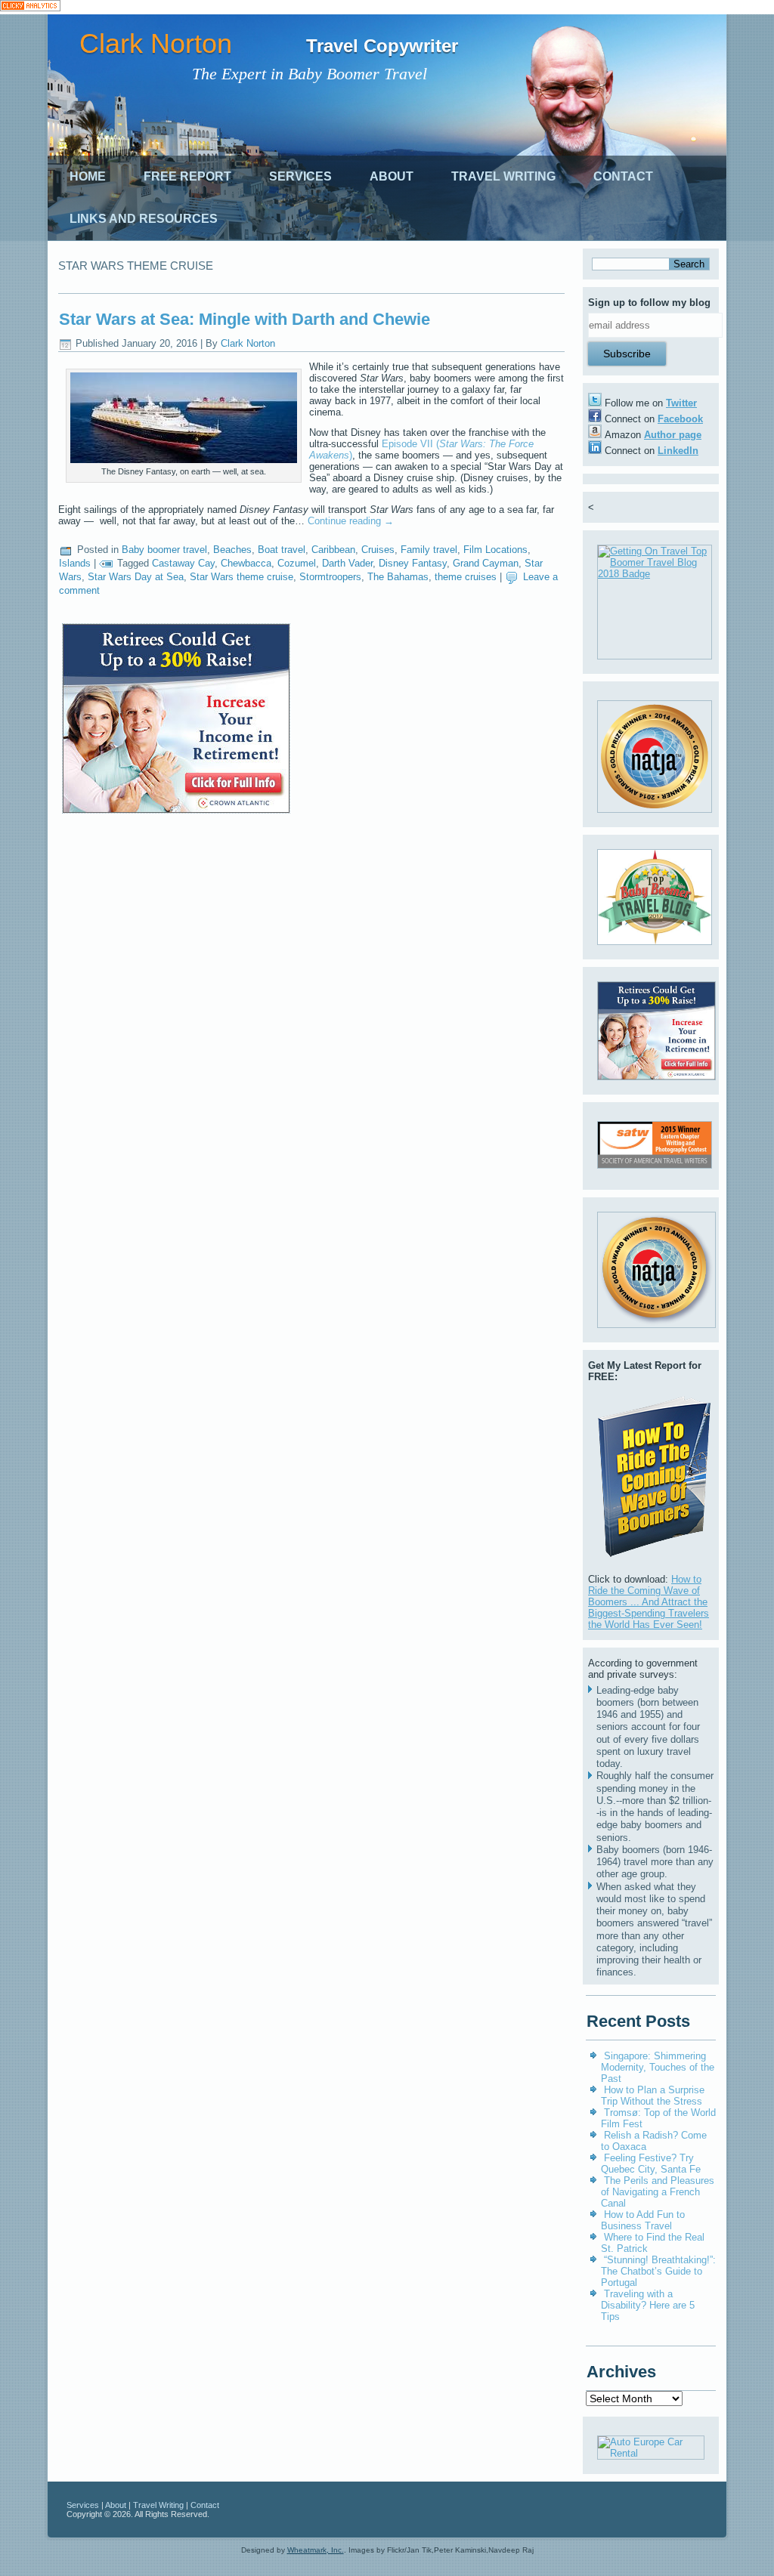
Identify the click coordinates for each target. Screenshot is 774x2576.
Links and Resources (144, 219)
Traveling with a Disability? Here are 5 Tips (648, 2305)
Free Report (187, 176)
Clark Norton (156, 43)
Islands (75, 563)
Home (88, 176)
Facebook (680, 419)
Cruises (378, 550)
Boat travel (282, 550)
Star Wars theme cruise (241, 577)
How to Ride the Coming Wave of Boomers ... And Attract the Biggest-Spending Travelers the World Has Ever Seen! (649, 1602)
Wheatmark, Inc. (316, 2550)
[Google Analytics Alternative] (30, 7)
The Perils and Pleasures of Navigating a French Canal (658, 2192)
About (392, 176)
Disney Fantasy (413, 563)
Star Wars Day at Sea (136, 577)
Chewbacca (246, 563)
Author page (673, 435)
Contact (623, 176)
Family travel (429, 550)
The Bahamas (398, 577)
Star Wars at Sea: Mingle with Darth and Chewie (245, 319)
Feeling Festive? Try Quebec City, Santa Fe (651, 2164)
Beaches (232, 550)
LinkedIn (678, 451)
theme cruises (466, 577)
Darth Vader (347, 563)
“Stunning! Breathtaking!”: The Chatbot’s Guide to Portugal (658, 2271)
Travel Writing (503, 176)
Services (300, 176)
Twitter (681, 403)
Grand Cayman (486, 563)
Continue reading (351, 521)
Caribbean (333, 550)
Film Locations (495, 550)
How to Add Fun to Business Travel (643, 2220)
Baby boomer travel (164, 550)
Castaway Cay (183, 563)
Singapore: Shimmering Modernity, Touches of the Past (658, 2067)
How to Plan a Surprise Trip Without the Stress (653, 2096)
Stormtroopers (330, 577)
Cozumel (297, 563)
